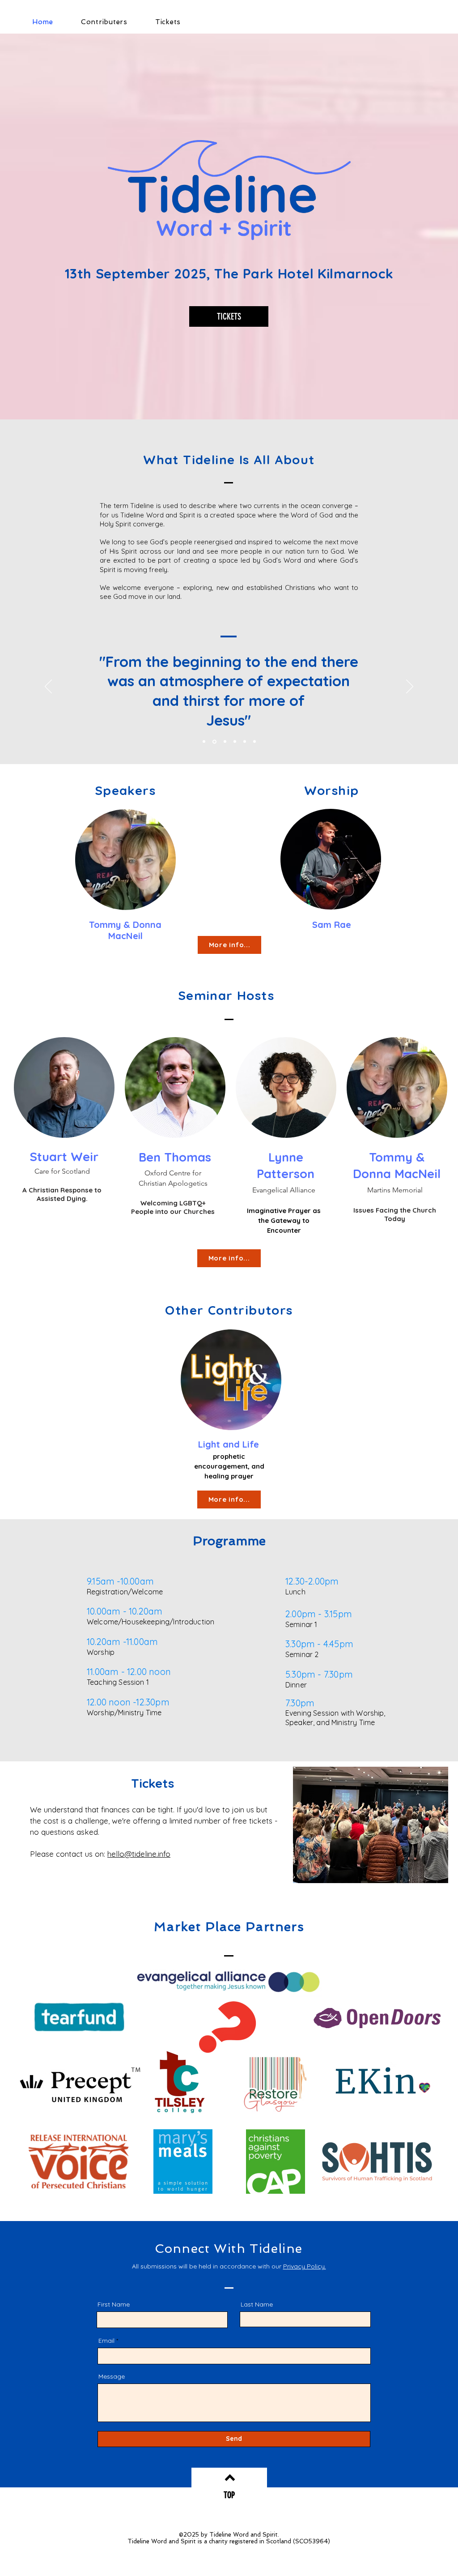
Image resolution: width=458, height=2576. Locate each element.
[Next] (410, 687)
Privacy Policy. (305, 2266)
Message (112, 2376)
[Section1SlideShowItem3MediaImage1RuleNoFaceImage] (204, 742)
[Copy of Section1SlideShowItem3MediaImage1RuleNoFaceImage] (214, 741)
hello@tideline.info (139, 1854)
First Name (114, 2304)
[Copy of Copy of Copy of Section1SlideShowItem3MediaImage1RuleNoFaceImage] (235, 742)
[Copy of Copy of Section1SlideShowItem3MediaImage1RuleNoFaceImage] (225, 742)
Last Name (257, 2304)
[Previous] (48, 687)
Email (106, 2341)
